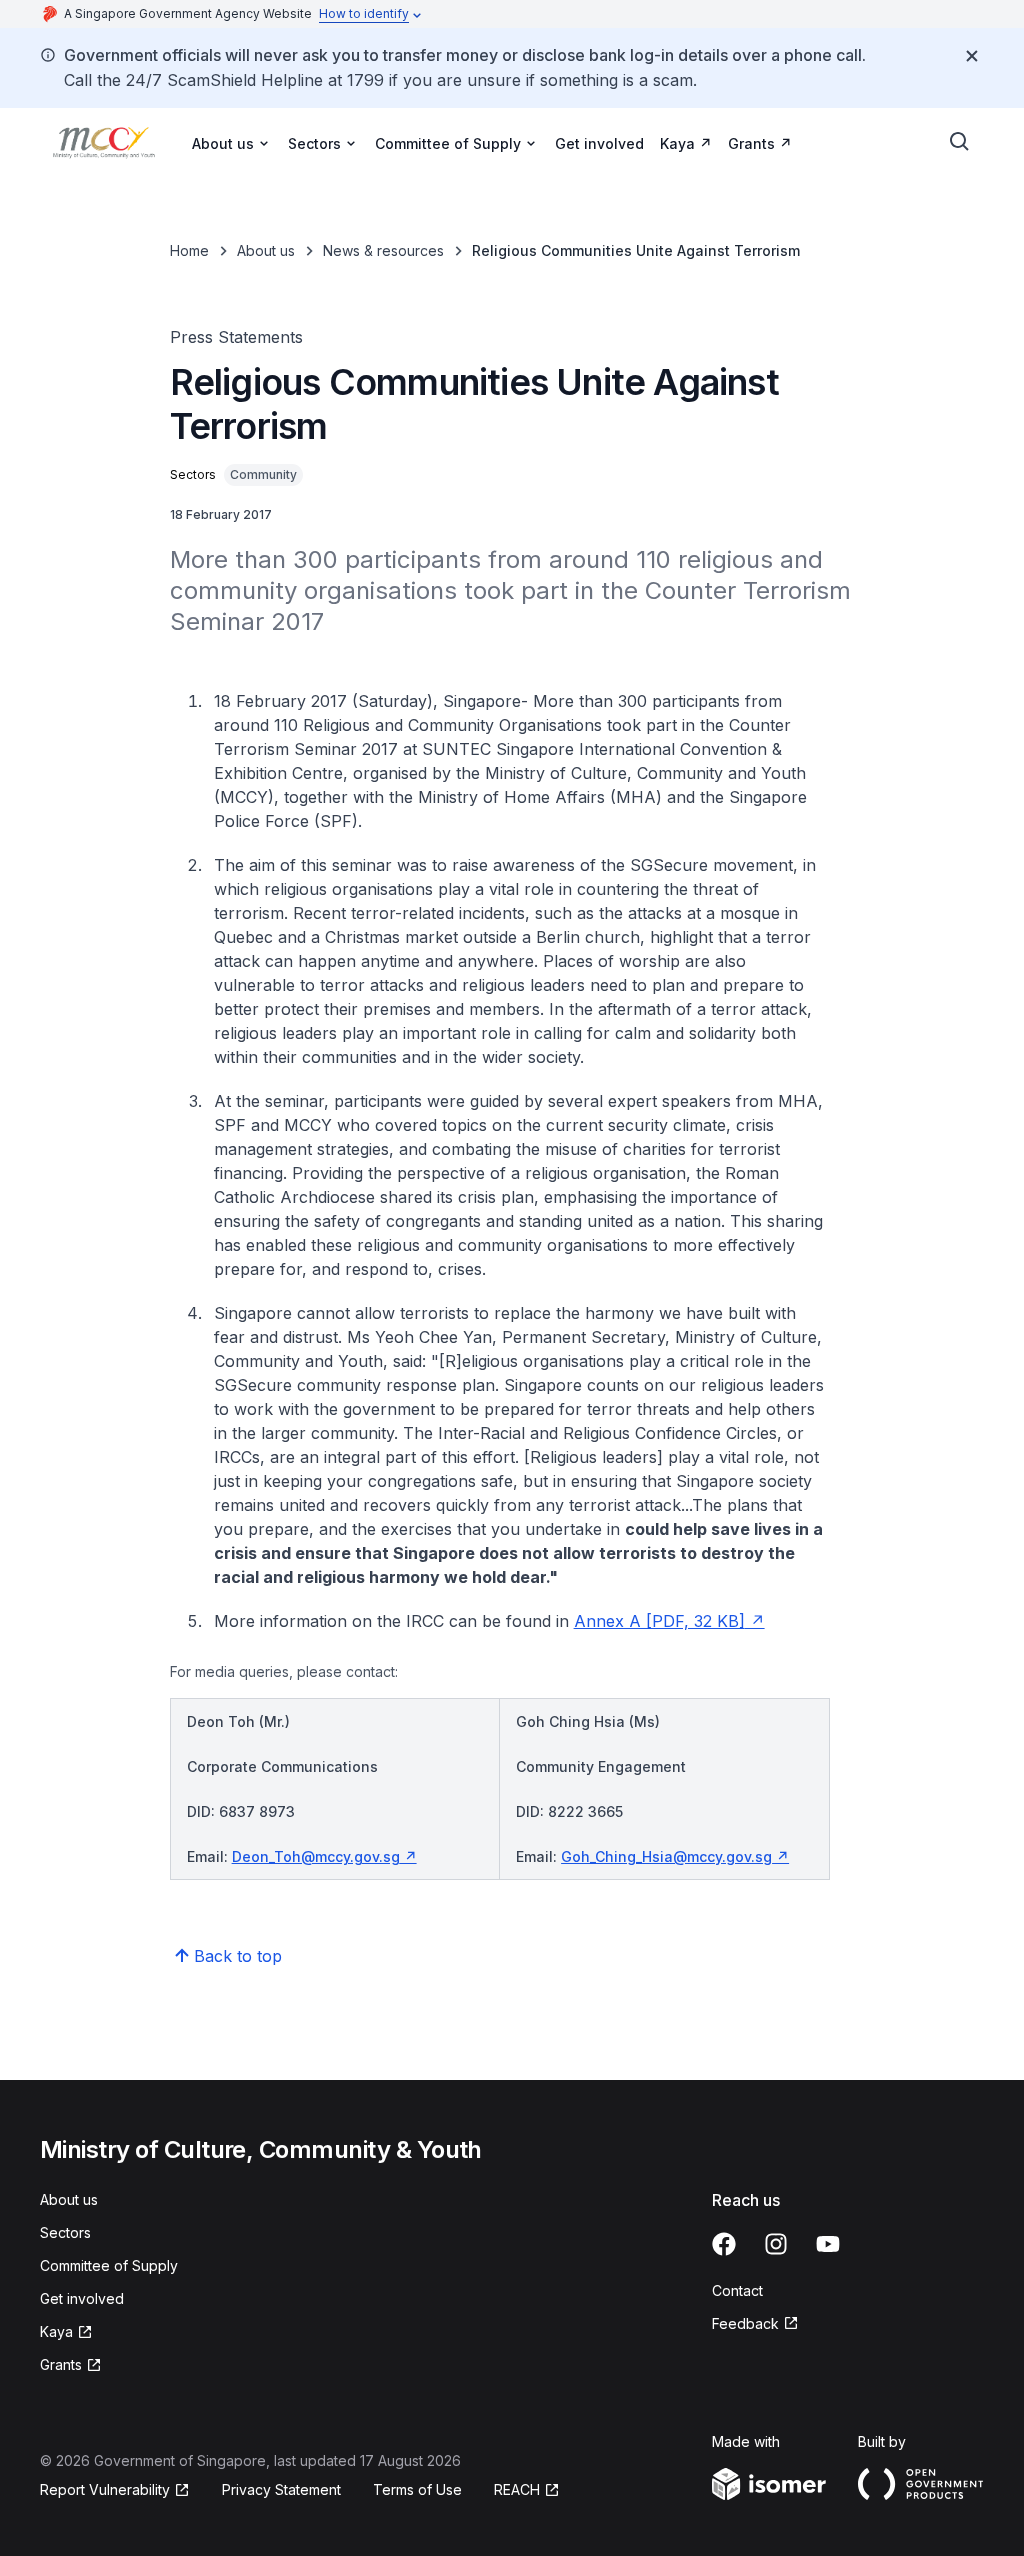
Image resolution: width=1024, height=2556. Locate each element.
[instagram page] (776, 2244)
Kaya (677, 143)
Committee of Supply (109, 2265)
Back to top (238, 1956)
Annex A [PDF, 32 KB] (659, 1621)
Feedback (745, 2323)
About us (266, 250)
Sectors (65, 2232)
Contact (737, 2290)
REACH (517, 2489)
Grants (751, 143)
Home (189, 250)
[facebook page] (724, 2244)
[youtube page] (828, 2244)
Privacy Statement (281, 2489)
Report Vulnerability (105, 2489)
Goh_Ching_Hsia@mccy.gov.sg (666, 1856)
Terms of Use (417, 2489)
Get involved (599, 143)
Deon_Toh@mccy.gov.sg (316, 1856)
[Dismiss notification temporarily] (972, 56)
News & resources (383, 250)
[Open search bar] (960, 142)
